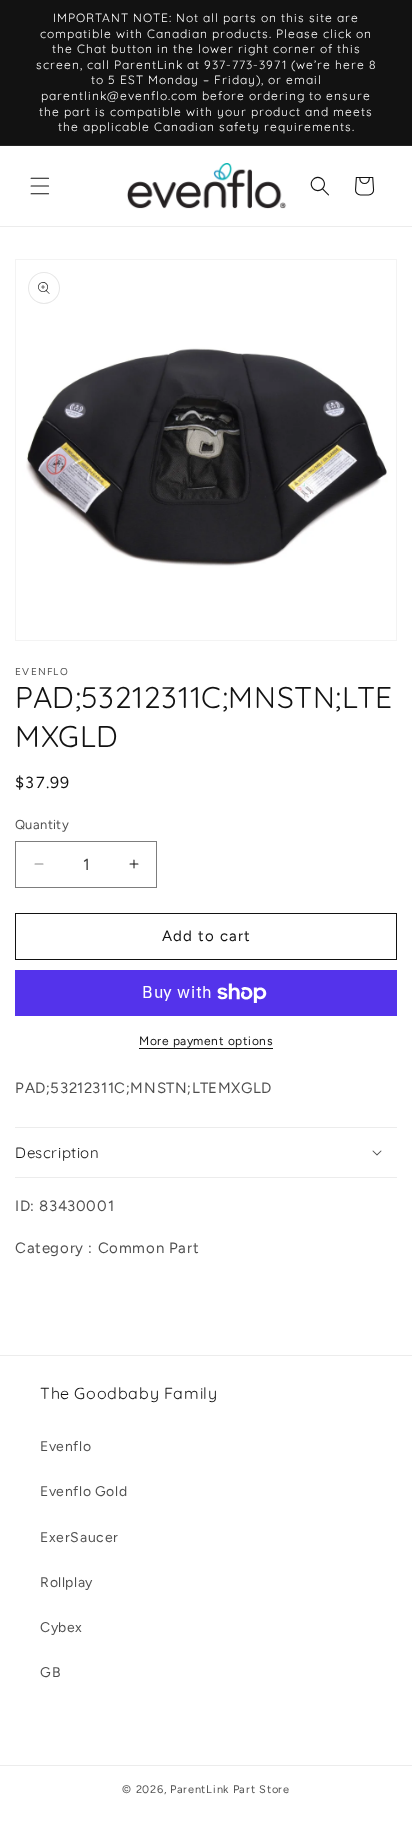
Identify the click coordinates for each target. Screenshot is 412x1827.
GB (50, 1672)
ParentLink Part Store (230, 1789)
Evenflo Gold (83, 1491)
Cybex (61, 1627)
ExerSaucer (79, 1537)
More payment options (206, 1041)
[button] (40, 186)
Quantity (42, 824)
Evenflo (65, 1446)
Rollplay (66, 1582)
